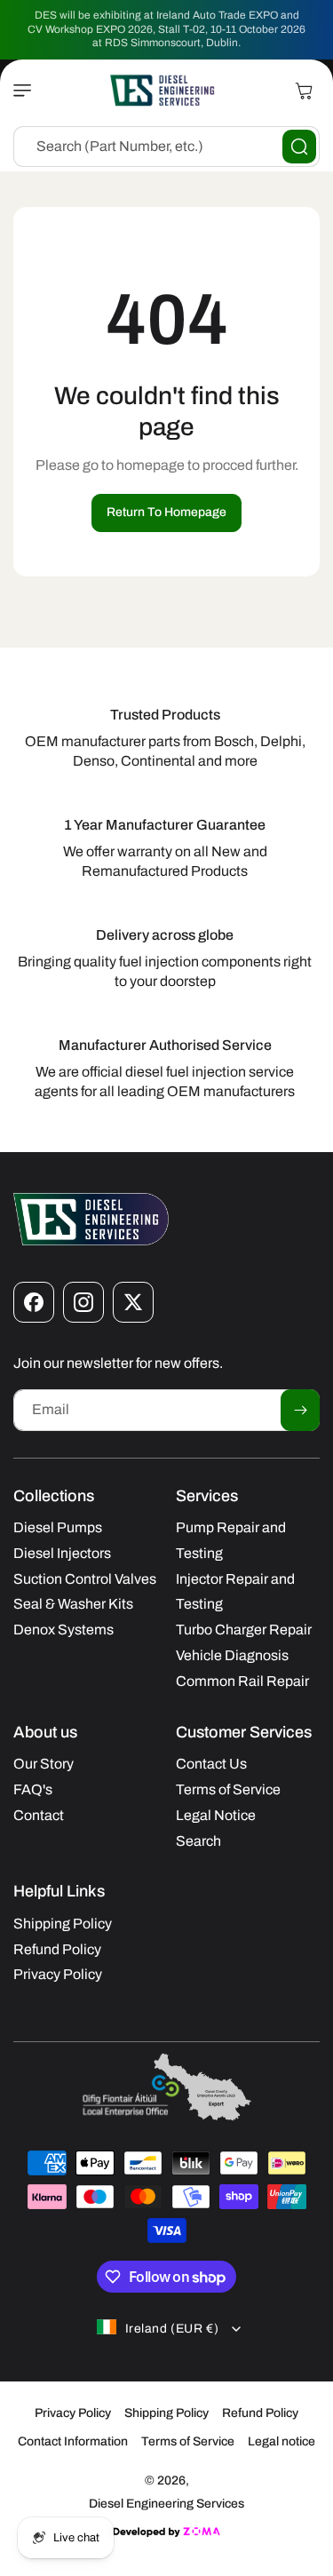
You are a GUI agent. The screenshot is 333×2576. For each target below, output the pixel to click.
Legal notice (281, 2441)
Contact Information (73, 2441)
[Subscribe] (300, 1410)
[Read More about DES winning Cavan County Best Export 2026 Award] (167, 2119)
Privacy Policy (73, 2413)
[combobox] (166, 147)
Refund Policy (260, 2413)
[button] (27, 91)
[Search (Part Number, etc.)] (299, 147)
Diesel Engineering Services (166, 2504)
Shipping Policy (166, 2413)
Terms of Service (188, 2441)
